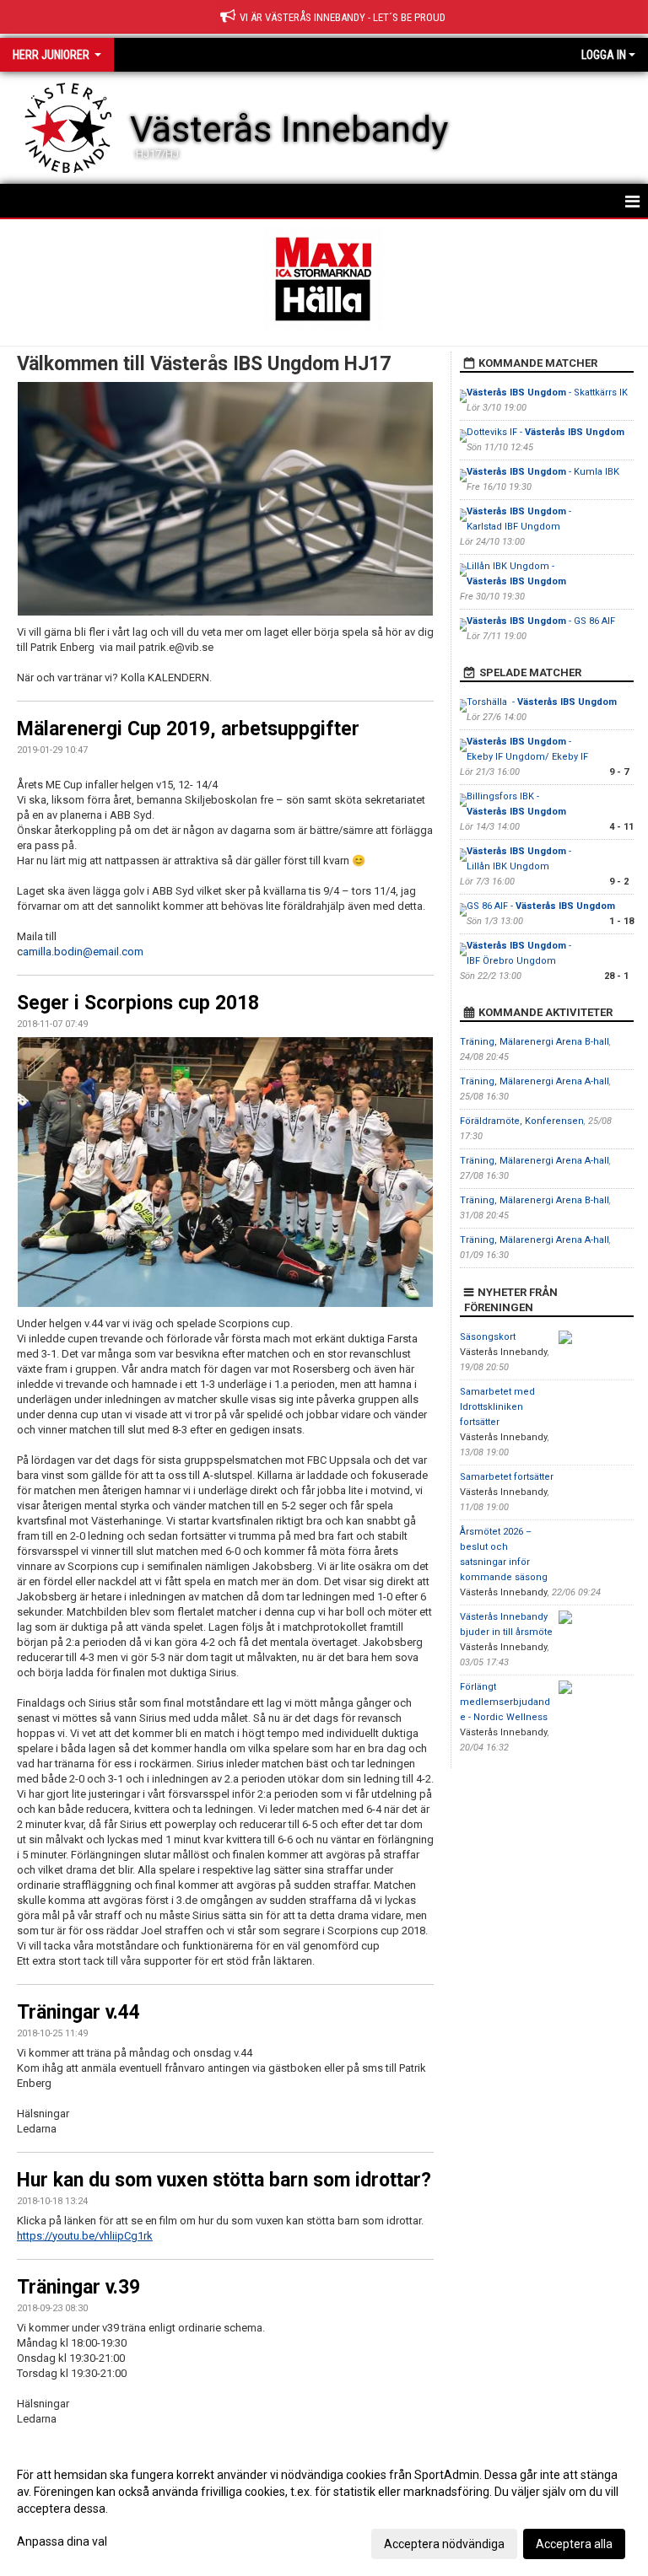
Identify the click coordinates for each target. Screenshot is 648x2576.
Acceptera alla (574, 2544)
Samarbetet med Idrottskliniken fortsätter (497, 1407)
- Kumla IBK (543, 472)
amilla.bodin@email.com (83, 952)
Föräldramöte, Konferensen (522, 1121)
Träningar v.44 (78, 2012)
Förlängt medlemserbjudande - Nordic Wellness (505, 1702)
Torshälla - (542, 702)
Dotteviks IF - (545, 432)
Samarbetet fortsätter (507, 1477)
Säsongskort (488, 1337)
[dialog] (324, 2509)
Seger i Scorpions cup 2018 (138, 1003)
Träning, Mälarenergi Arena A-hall (535, 1081)
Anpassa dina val (62, 2541)
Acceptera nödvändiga (444, 2544)
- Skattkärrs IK (547, 393)
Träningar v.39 (78, 2287)
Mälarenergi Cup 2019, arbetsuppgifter (188, 729)
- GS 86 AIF (541, 621)
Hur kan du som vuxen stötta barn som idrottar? (224, 2180)
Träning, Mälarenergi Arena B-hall (535, 1042)
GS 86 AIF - (541, 906)
